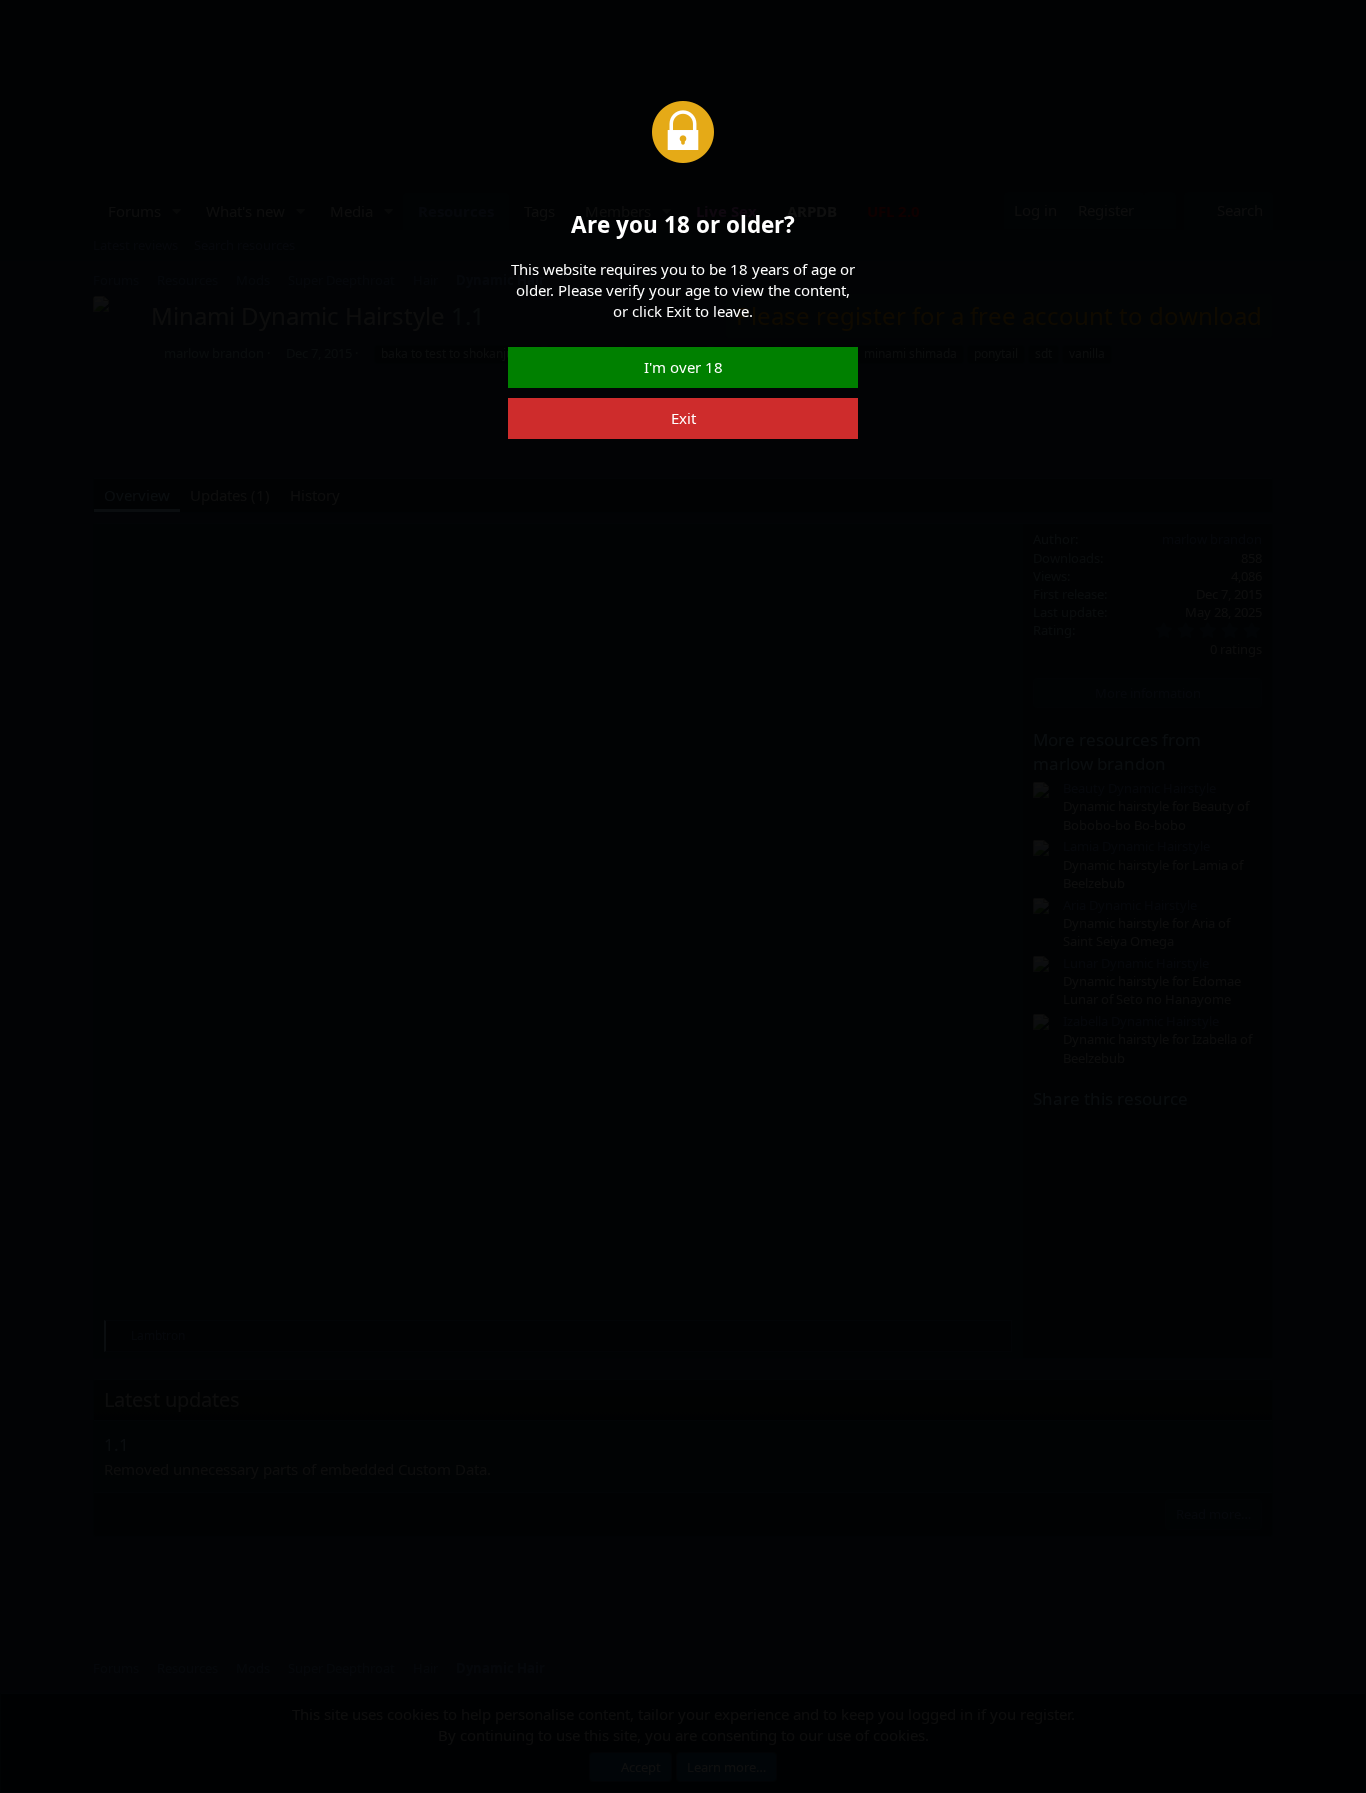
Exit (683, 418)
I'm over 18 (683, 367)
